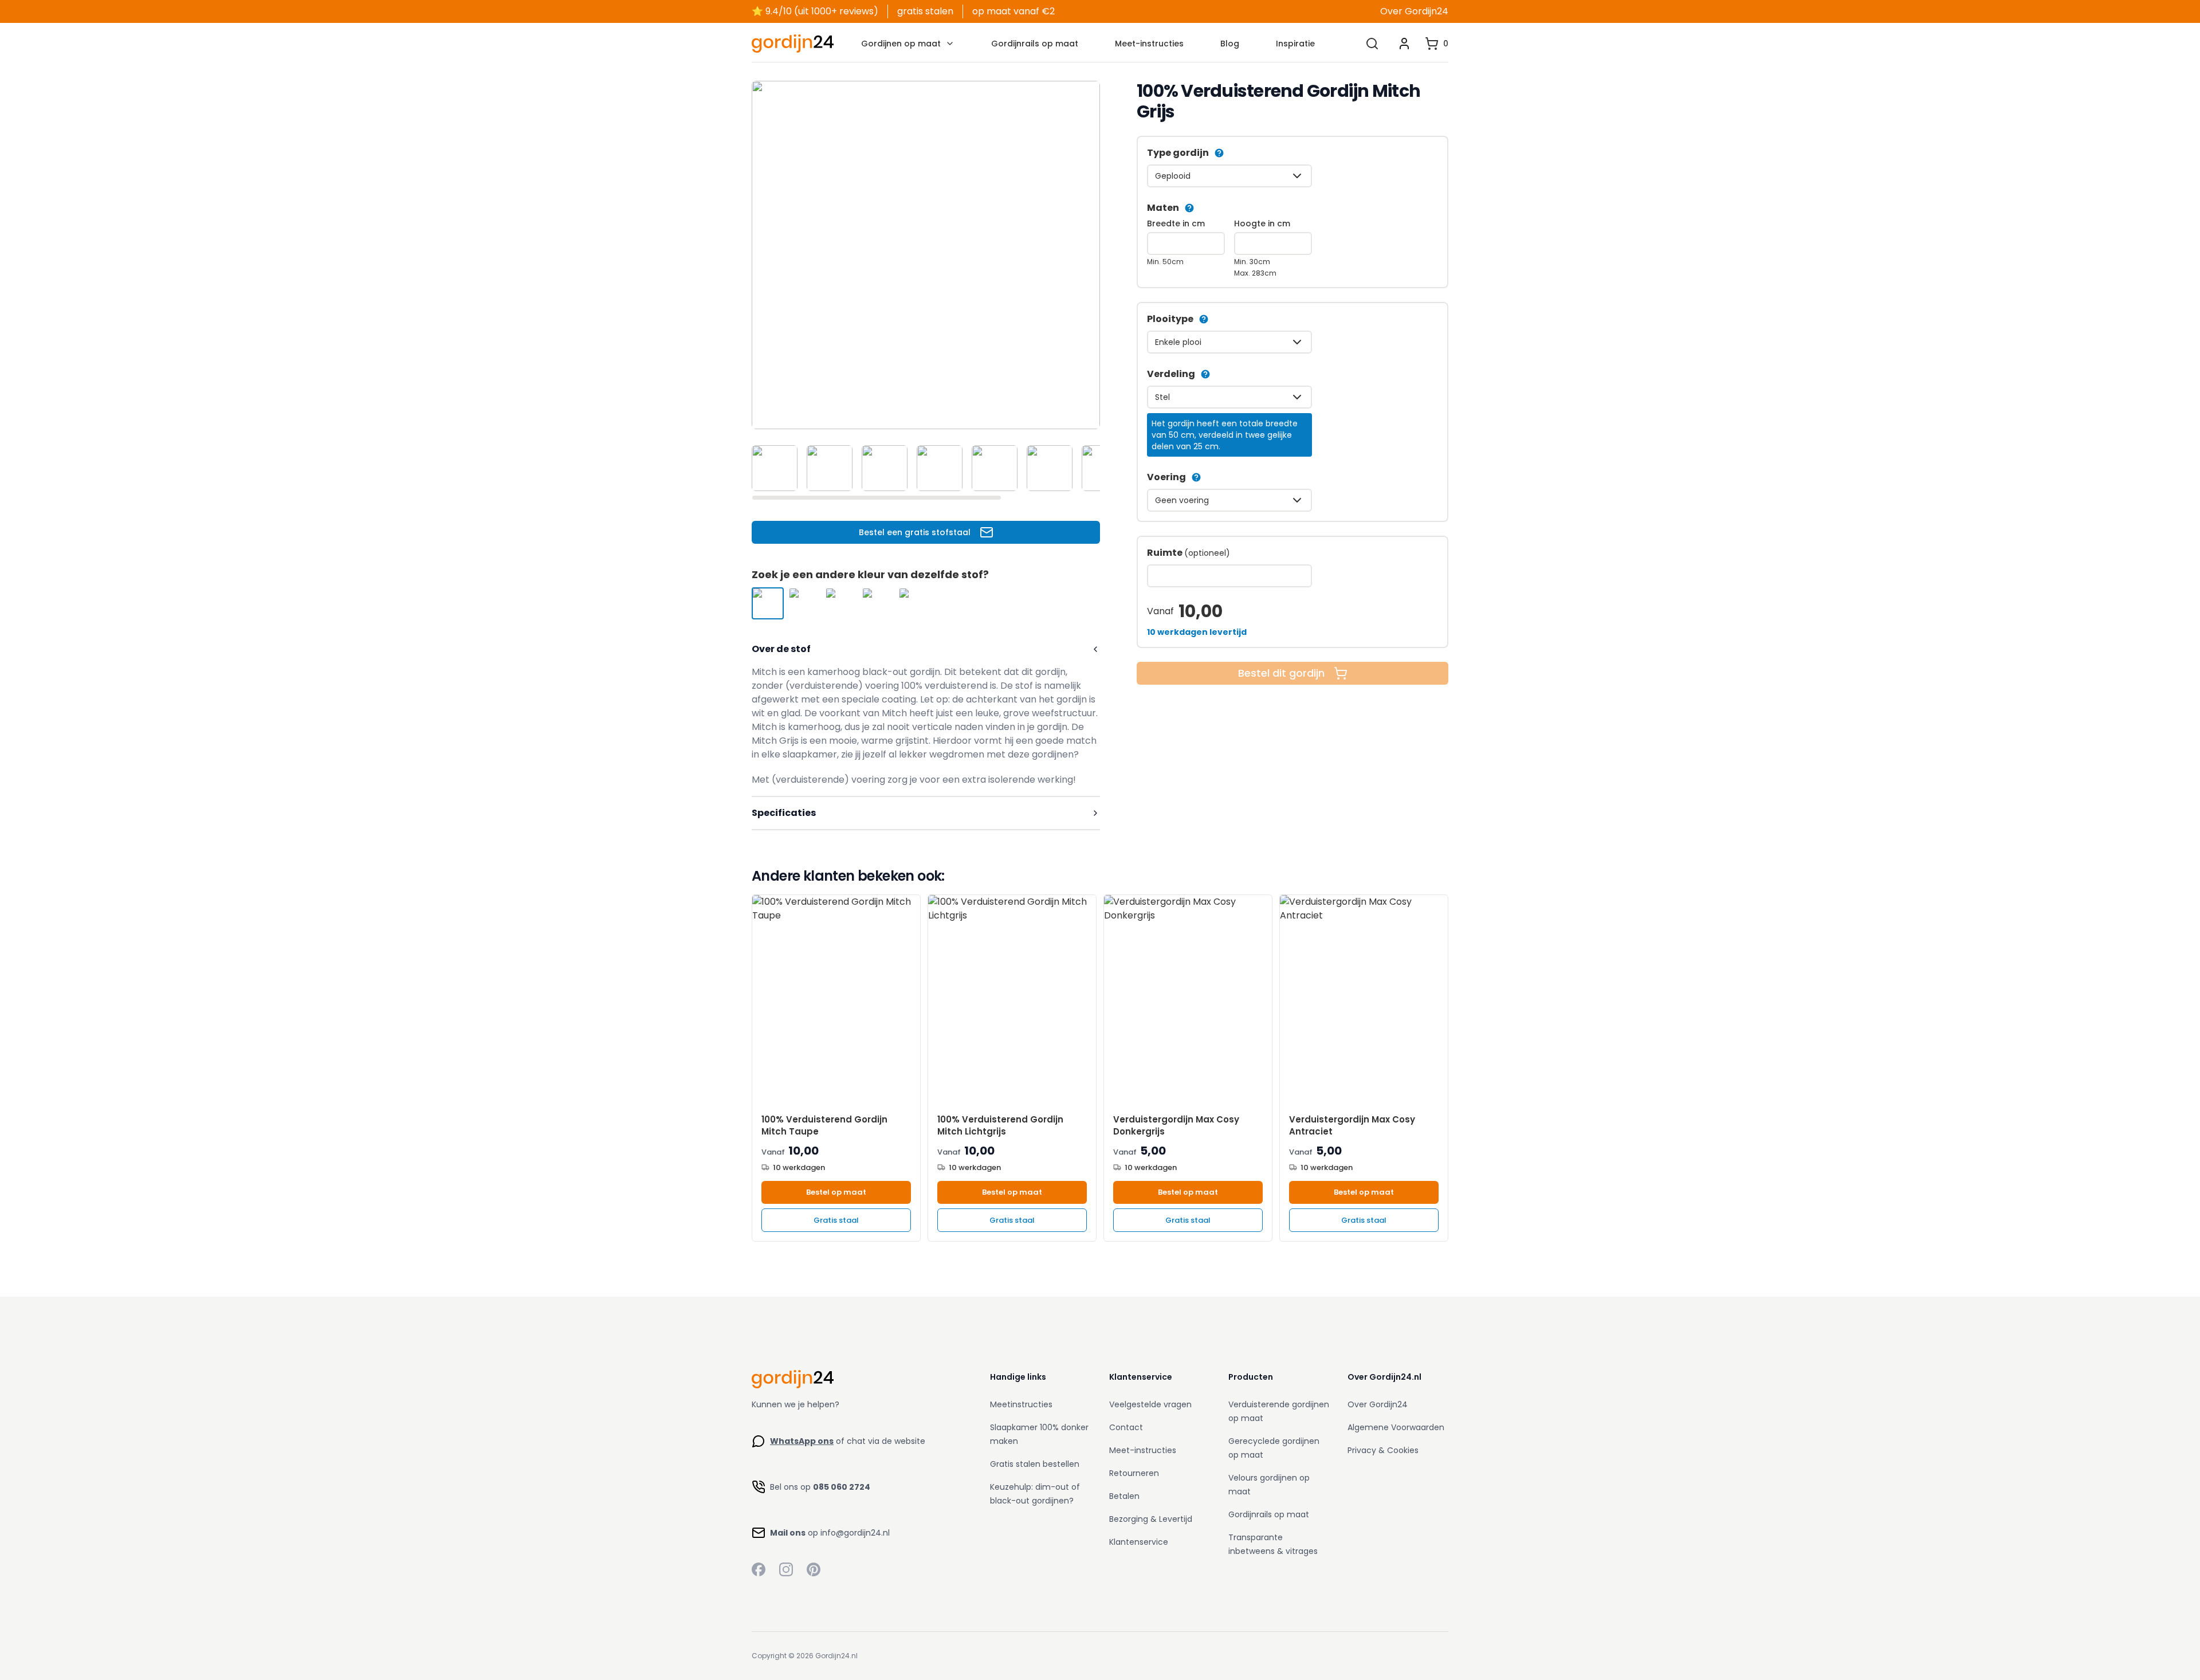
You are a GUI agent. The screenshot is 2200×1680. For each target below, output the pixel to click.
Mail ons (788, 1533)
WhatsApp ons (802, 1441)
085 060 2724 (842, 1487)
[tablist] (926, 468)
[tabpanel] (926, 255)
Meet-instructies (1149, 44)
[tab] (775, 468)
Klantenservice (1139, 1542)
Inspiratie (1295, 44)
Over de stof (781, 649)
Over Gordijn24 (1414, 11)
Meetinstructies (1021, 1404)
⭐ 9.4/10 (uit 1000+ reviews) (815, 11)
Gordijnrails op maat (1035, 44)
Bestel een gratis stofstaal (915, 532)
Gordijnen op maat (901, 44)
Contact (1126, 1427)
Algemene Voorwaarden (1396, 1427)
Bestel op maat (836, 1192)
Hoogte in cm (1262, 223)
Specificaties (784, 813)
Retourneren (1134, 1473)
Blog (1230, 44)
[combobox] (1229, 176)
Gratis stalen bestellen (1035, 1464)
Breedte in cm (1176, 223)
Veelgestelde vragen (1150, 1404)
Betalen (1124, 1496)
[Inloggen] (1404, 44)
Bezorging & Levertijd (1151, 1519)
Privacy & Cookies (1383, 1450)
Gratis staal (836, 1220)
